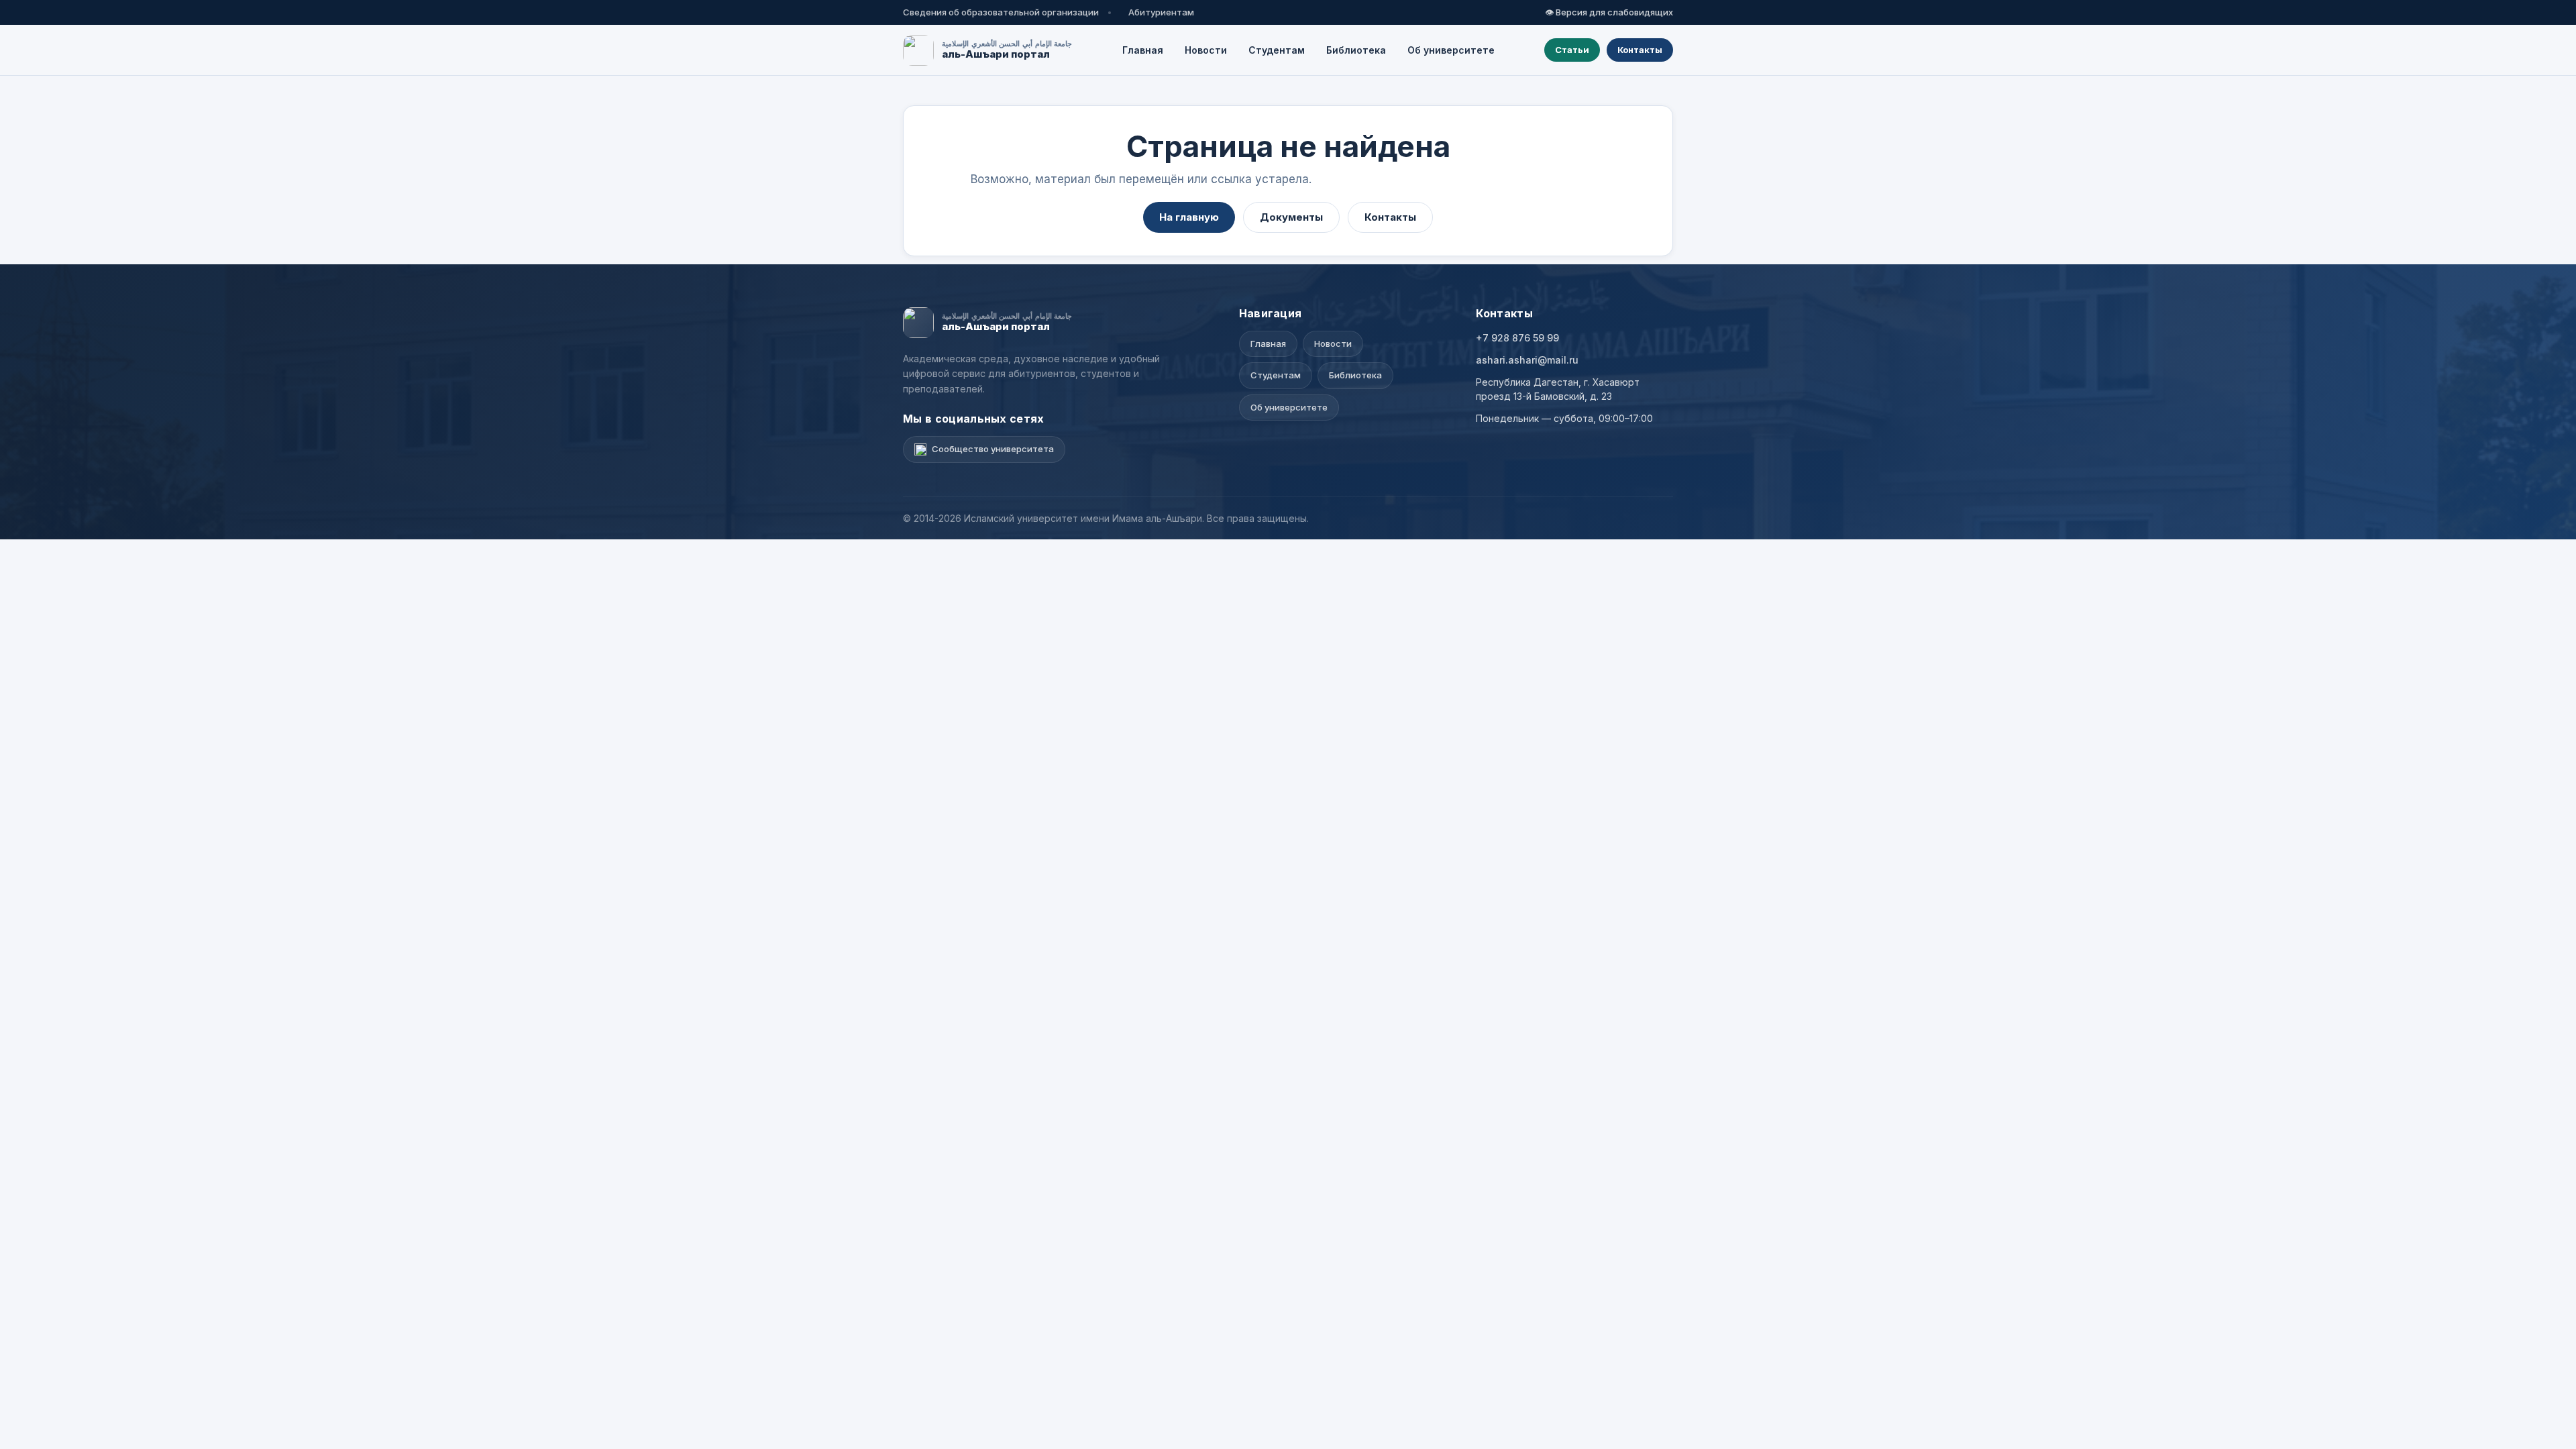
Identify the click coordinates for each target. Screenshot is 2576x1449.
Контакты (1640, 50)
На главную (1189, 217)
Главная (1143, 50)
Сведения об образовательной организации (1001, 12)
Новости (1206, 50)
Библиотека (1356, 50)
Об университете (1451, 50)
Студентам (1277, 50)
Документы (1291, 217)
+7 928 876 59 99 (1517, 338)
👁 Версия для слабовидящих (1609, 12)
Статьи (1572, 50)
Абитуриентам (1161, 12)
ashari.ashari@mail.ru (1527, 360)
